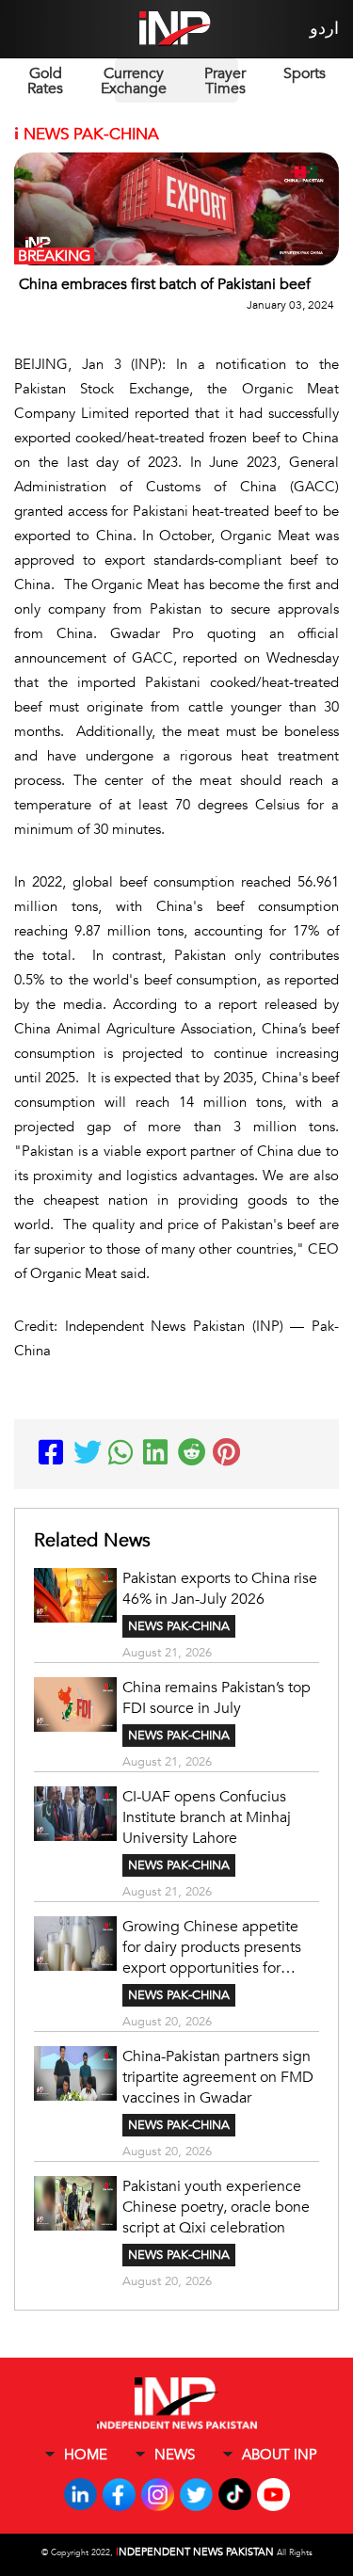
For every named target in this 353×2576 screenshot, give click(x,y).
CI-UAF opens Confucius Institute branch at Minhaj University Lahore (207, 1817)
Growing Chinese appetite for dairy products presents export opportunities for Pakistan (212, 1947)
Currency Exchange (134, 81)
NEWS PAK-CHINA (179, 1626)
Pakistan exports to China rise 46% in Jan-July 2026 (220, 1589)
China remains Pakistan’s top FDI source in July (217, 1698)
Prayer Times (225, 81)
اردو (324, 29)
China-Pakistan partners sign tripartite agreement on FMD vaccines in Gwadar (218, 2077)
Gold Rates (45, 81)
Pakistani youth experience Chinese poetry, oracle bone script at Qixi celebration (216, 2207)
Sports (305, 73)
